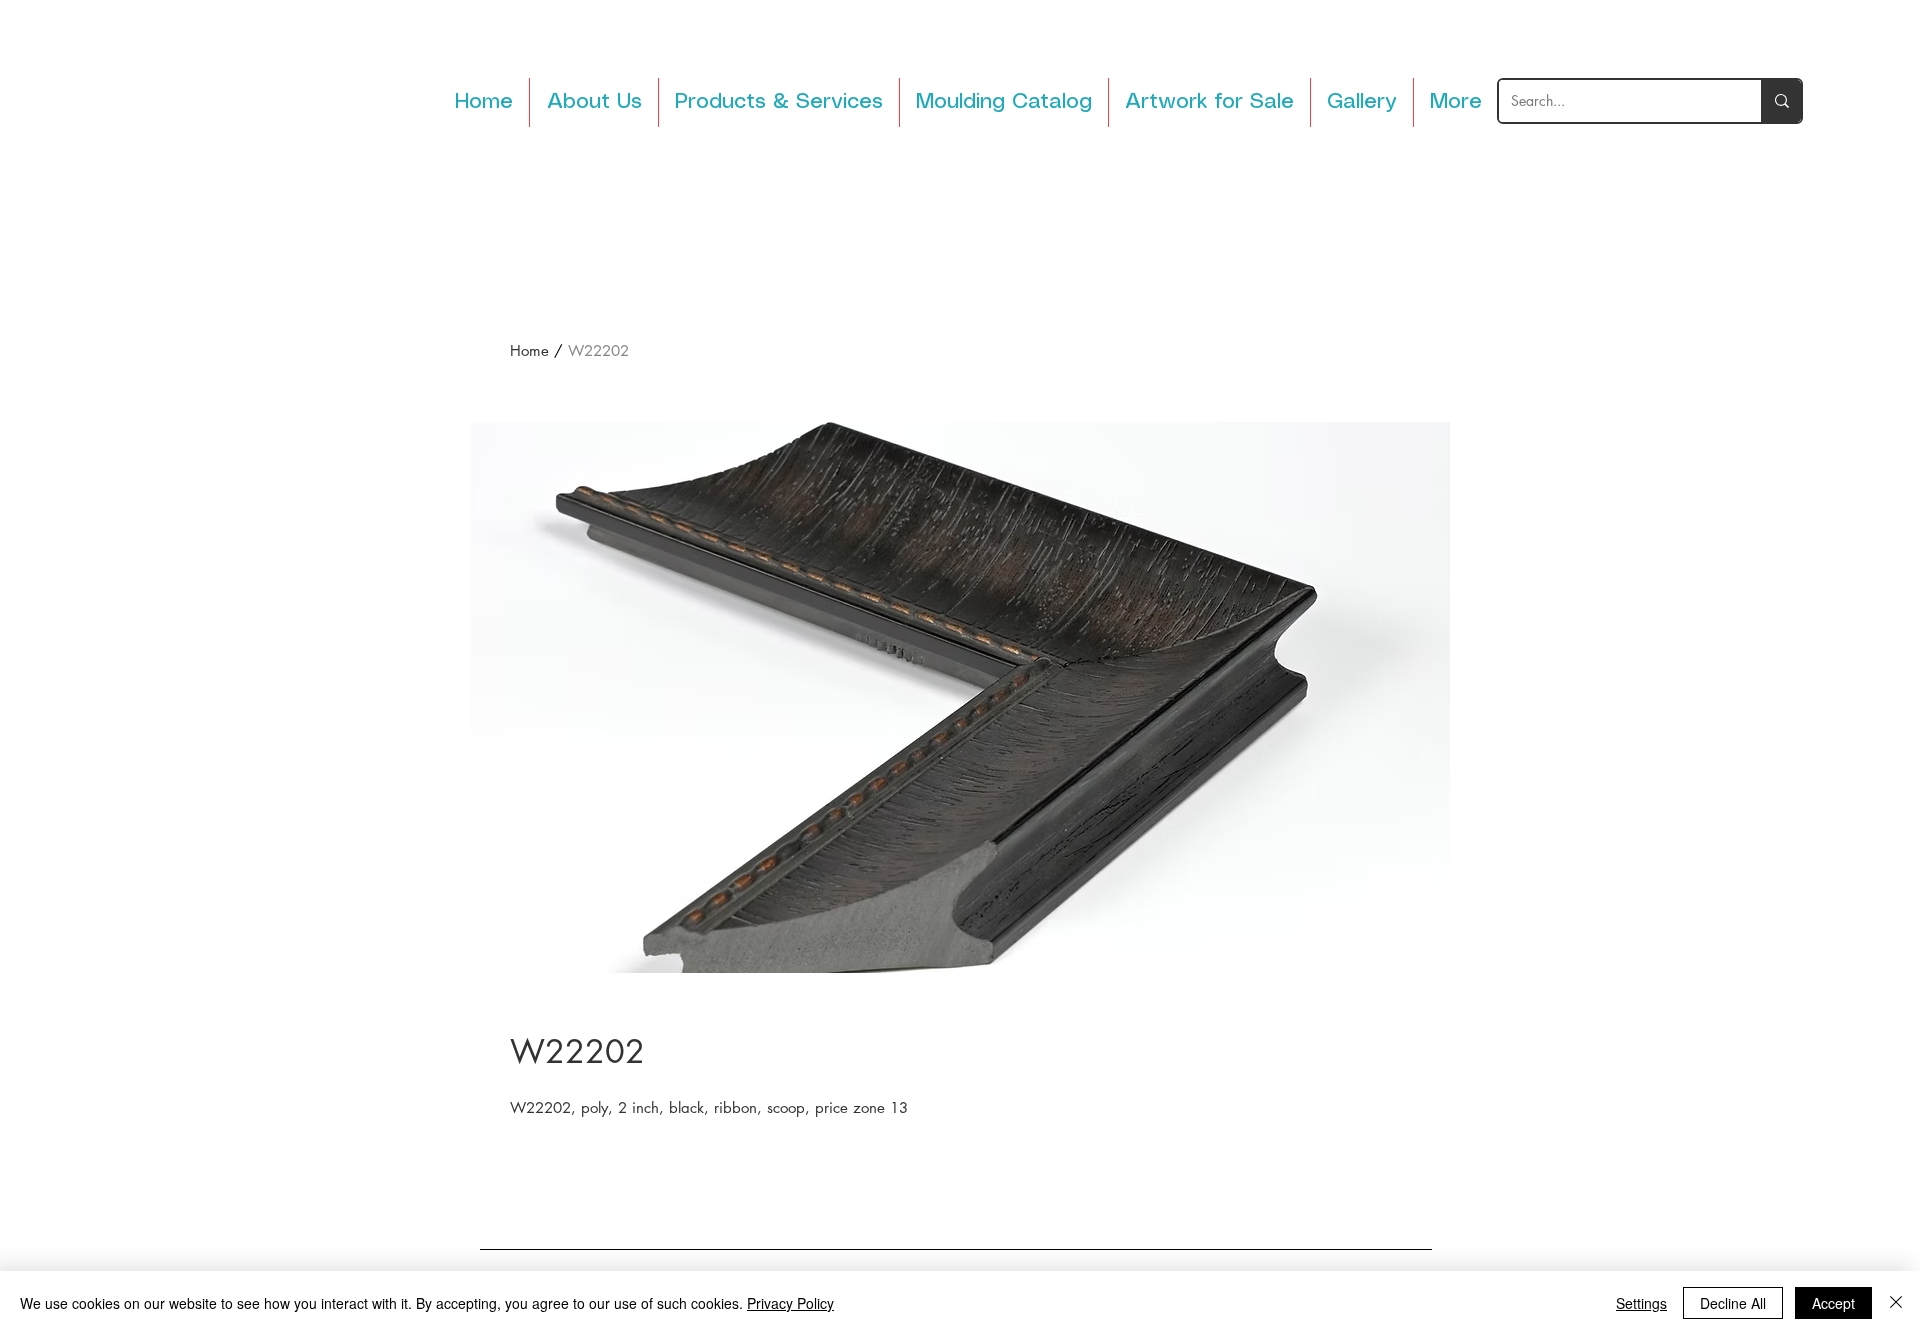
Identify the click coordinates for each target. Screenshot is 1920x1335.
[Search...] (1781, 101)
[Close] (1896, 1303)
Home (529, 350)
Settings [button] (1641, 1303)
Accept (1833, 1303)
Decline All (1733, 1303)
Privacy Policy (790, 1303)
